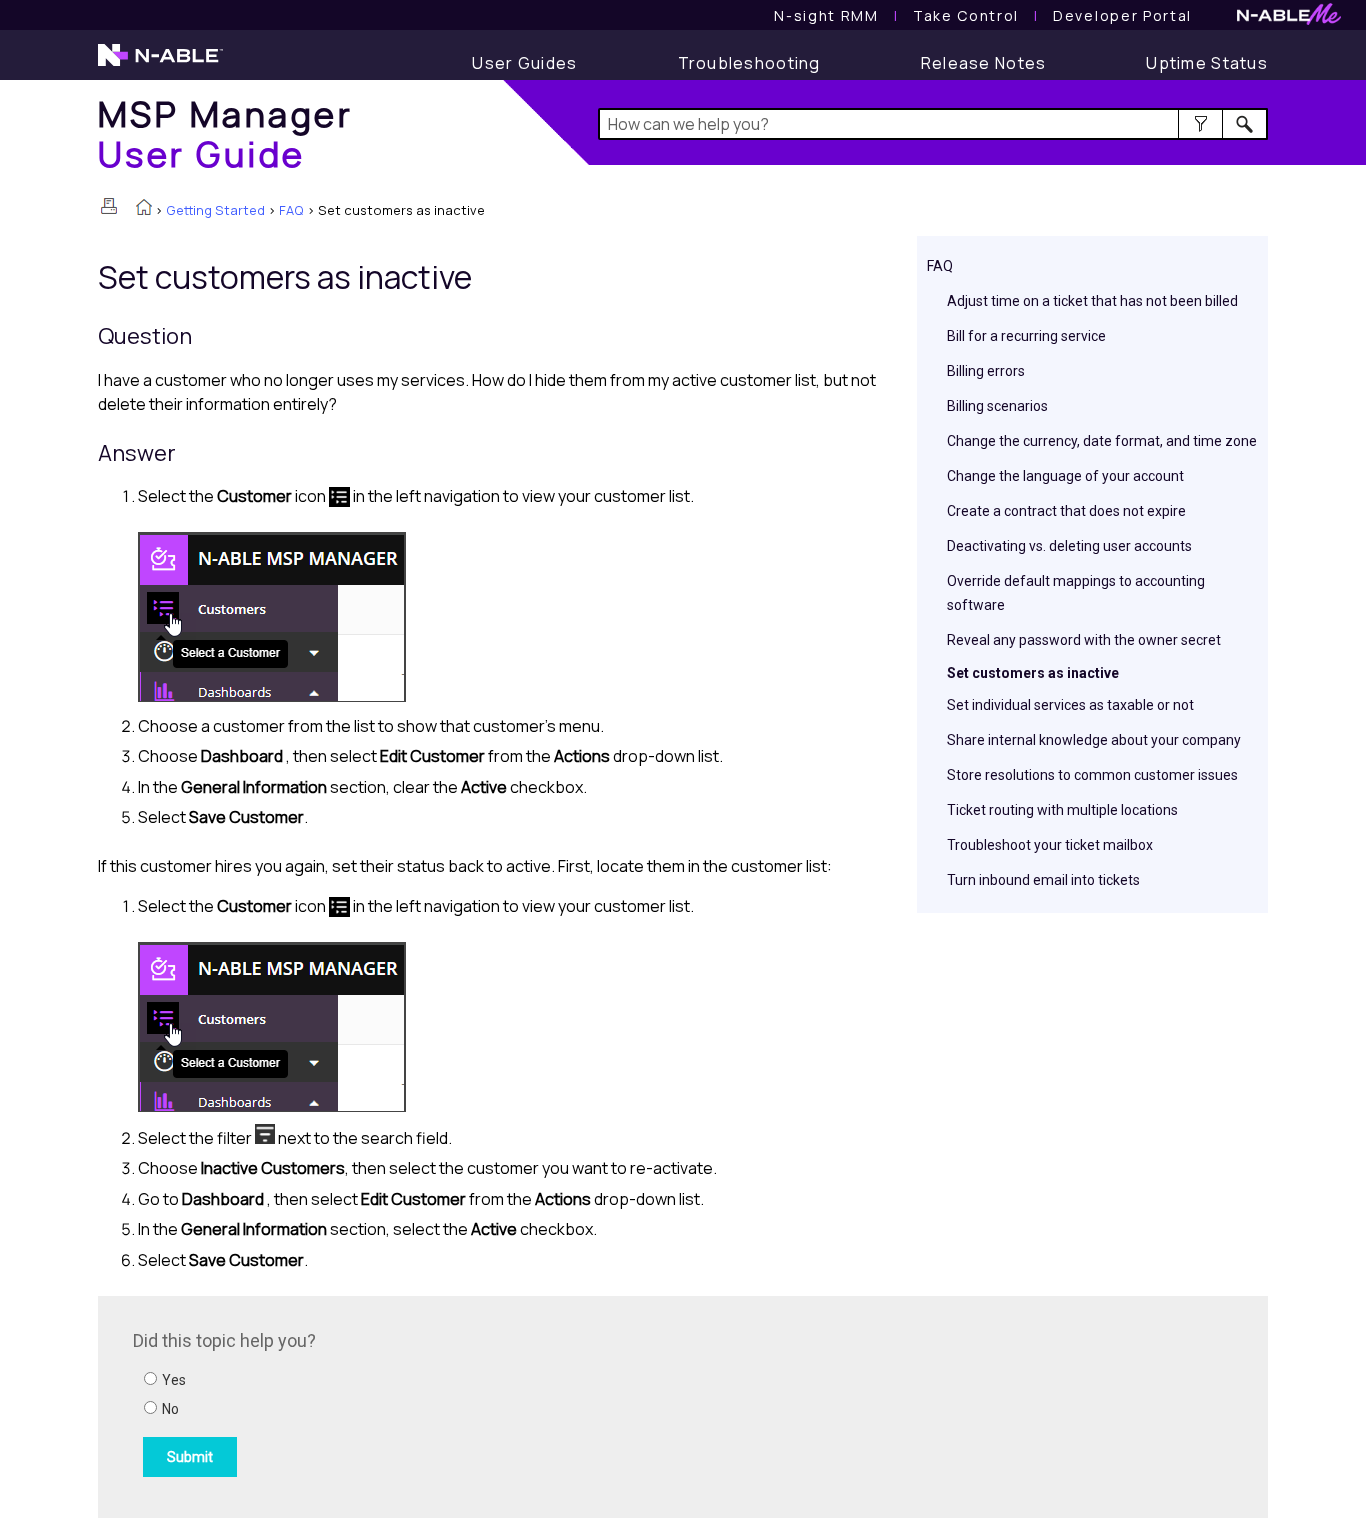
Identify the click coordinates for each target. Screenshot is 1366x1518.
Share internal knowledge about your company (1094, 740)
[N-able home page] (160, 64)
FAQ (291, 210)
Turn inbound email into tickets (1043, 880)
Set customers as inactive (1033, 673)
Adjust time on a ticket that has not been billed (1092, 301)
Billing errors (986, 371)
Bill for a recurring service (1026, 336)
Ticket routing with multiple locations (1062, 810)
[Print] (109, 206)
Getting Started (215, 210)
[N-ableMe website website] (1289, 19)
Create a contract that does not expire (1066, 511)
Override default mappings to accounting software (1076, 593)
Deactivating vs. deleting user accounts (1069, 546)
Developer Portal (1122, 15)
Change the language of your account (1065, 476)
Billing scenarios (997, 406)
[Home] (144, 209)
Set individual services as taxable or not (1070, 705)
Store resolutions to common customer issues (1092, 775)
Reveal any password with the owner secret (1084, 640)
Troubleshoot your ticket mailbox (1050, 845)
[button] (1200, 124)
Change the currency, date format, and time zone (1102, 441)
